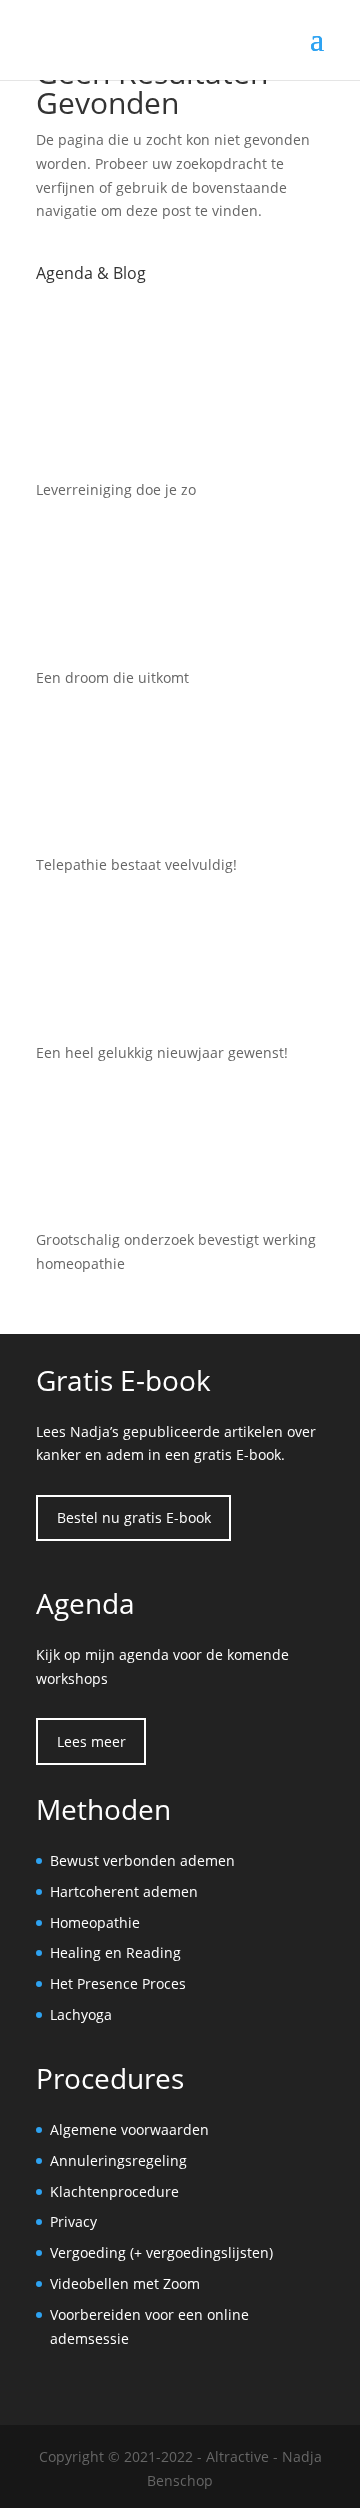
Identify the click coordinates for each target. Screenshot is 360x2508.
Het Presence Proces (118, 1983)
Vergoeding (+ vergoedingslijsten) (161, 2252)
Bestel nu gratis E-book (134, 1517)
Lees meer (91, 1741)
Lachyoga (81, 2014)
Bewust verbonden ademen (142, 1860)
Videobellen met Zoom (125, 2283)
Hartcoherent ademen (124, 1891)
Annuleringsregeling (118, 2160)
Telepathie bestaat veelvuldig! (136, 864)
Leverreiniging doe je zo (116, 489)
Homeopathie (95, 1922)
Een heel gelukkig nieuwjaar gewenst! (162, 1052)
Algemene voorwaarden (129, 2129)
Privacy (73, 2221)
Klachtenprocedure (114, 2191)
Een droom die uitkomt (112, 677)
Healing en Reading (115, 1952)
